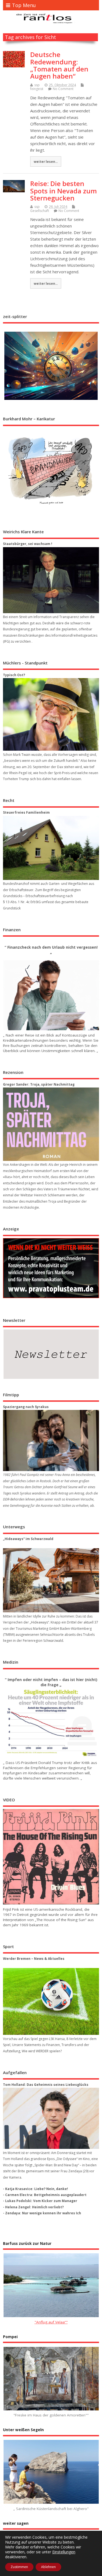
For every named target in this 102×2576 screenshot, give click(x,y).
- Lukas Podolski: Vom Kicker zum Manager (40, 2201)
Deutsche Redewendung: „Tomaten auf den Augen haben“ (59, 65)
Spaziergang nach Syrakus (26, 1407)
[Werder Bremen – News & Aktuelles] (51, 2002)
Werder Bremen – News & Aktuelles (34, 1959)
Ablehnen (48, 2567)
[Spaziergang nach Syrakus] (51, 1440)
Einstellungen (64, 2552)
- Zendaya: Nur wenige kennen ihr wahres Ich (42, 2213)
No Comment (63, 89)
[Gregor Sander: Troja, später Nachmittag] (51, 1124)
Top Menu (24, 5)
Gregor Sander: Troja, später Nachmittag (39, 1084)
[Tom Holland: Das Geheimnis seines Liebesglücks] (51, 2118)
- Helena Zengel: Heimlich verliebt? (33, 2207)
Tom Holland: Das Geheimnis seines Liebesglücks (46, 2085)
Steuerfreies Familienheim (26, 812)
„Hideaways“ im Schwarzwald (28, 1539)
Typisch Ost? (14, 675)
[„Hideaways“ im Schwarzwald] (51, 1580)
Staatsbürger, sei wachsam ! (28, 544)
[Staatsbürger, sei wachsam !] (51, 580)
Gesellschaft (40, 211)
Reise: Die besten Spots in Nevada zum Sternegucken (64, 191)
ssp (37, 85)
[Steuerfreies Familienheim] (51, 848)
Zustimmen (19, 2567)
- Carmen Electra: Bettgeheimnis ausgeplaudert (45, 2195)
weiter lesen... (46, 161)
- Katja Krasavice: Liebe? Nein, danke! (35, 2189)
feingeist (37, 89)
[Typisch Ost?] (51, 714)
